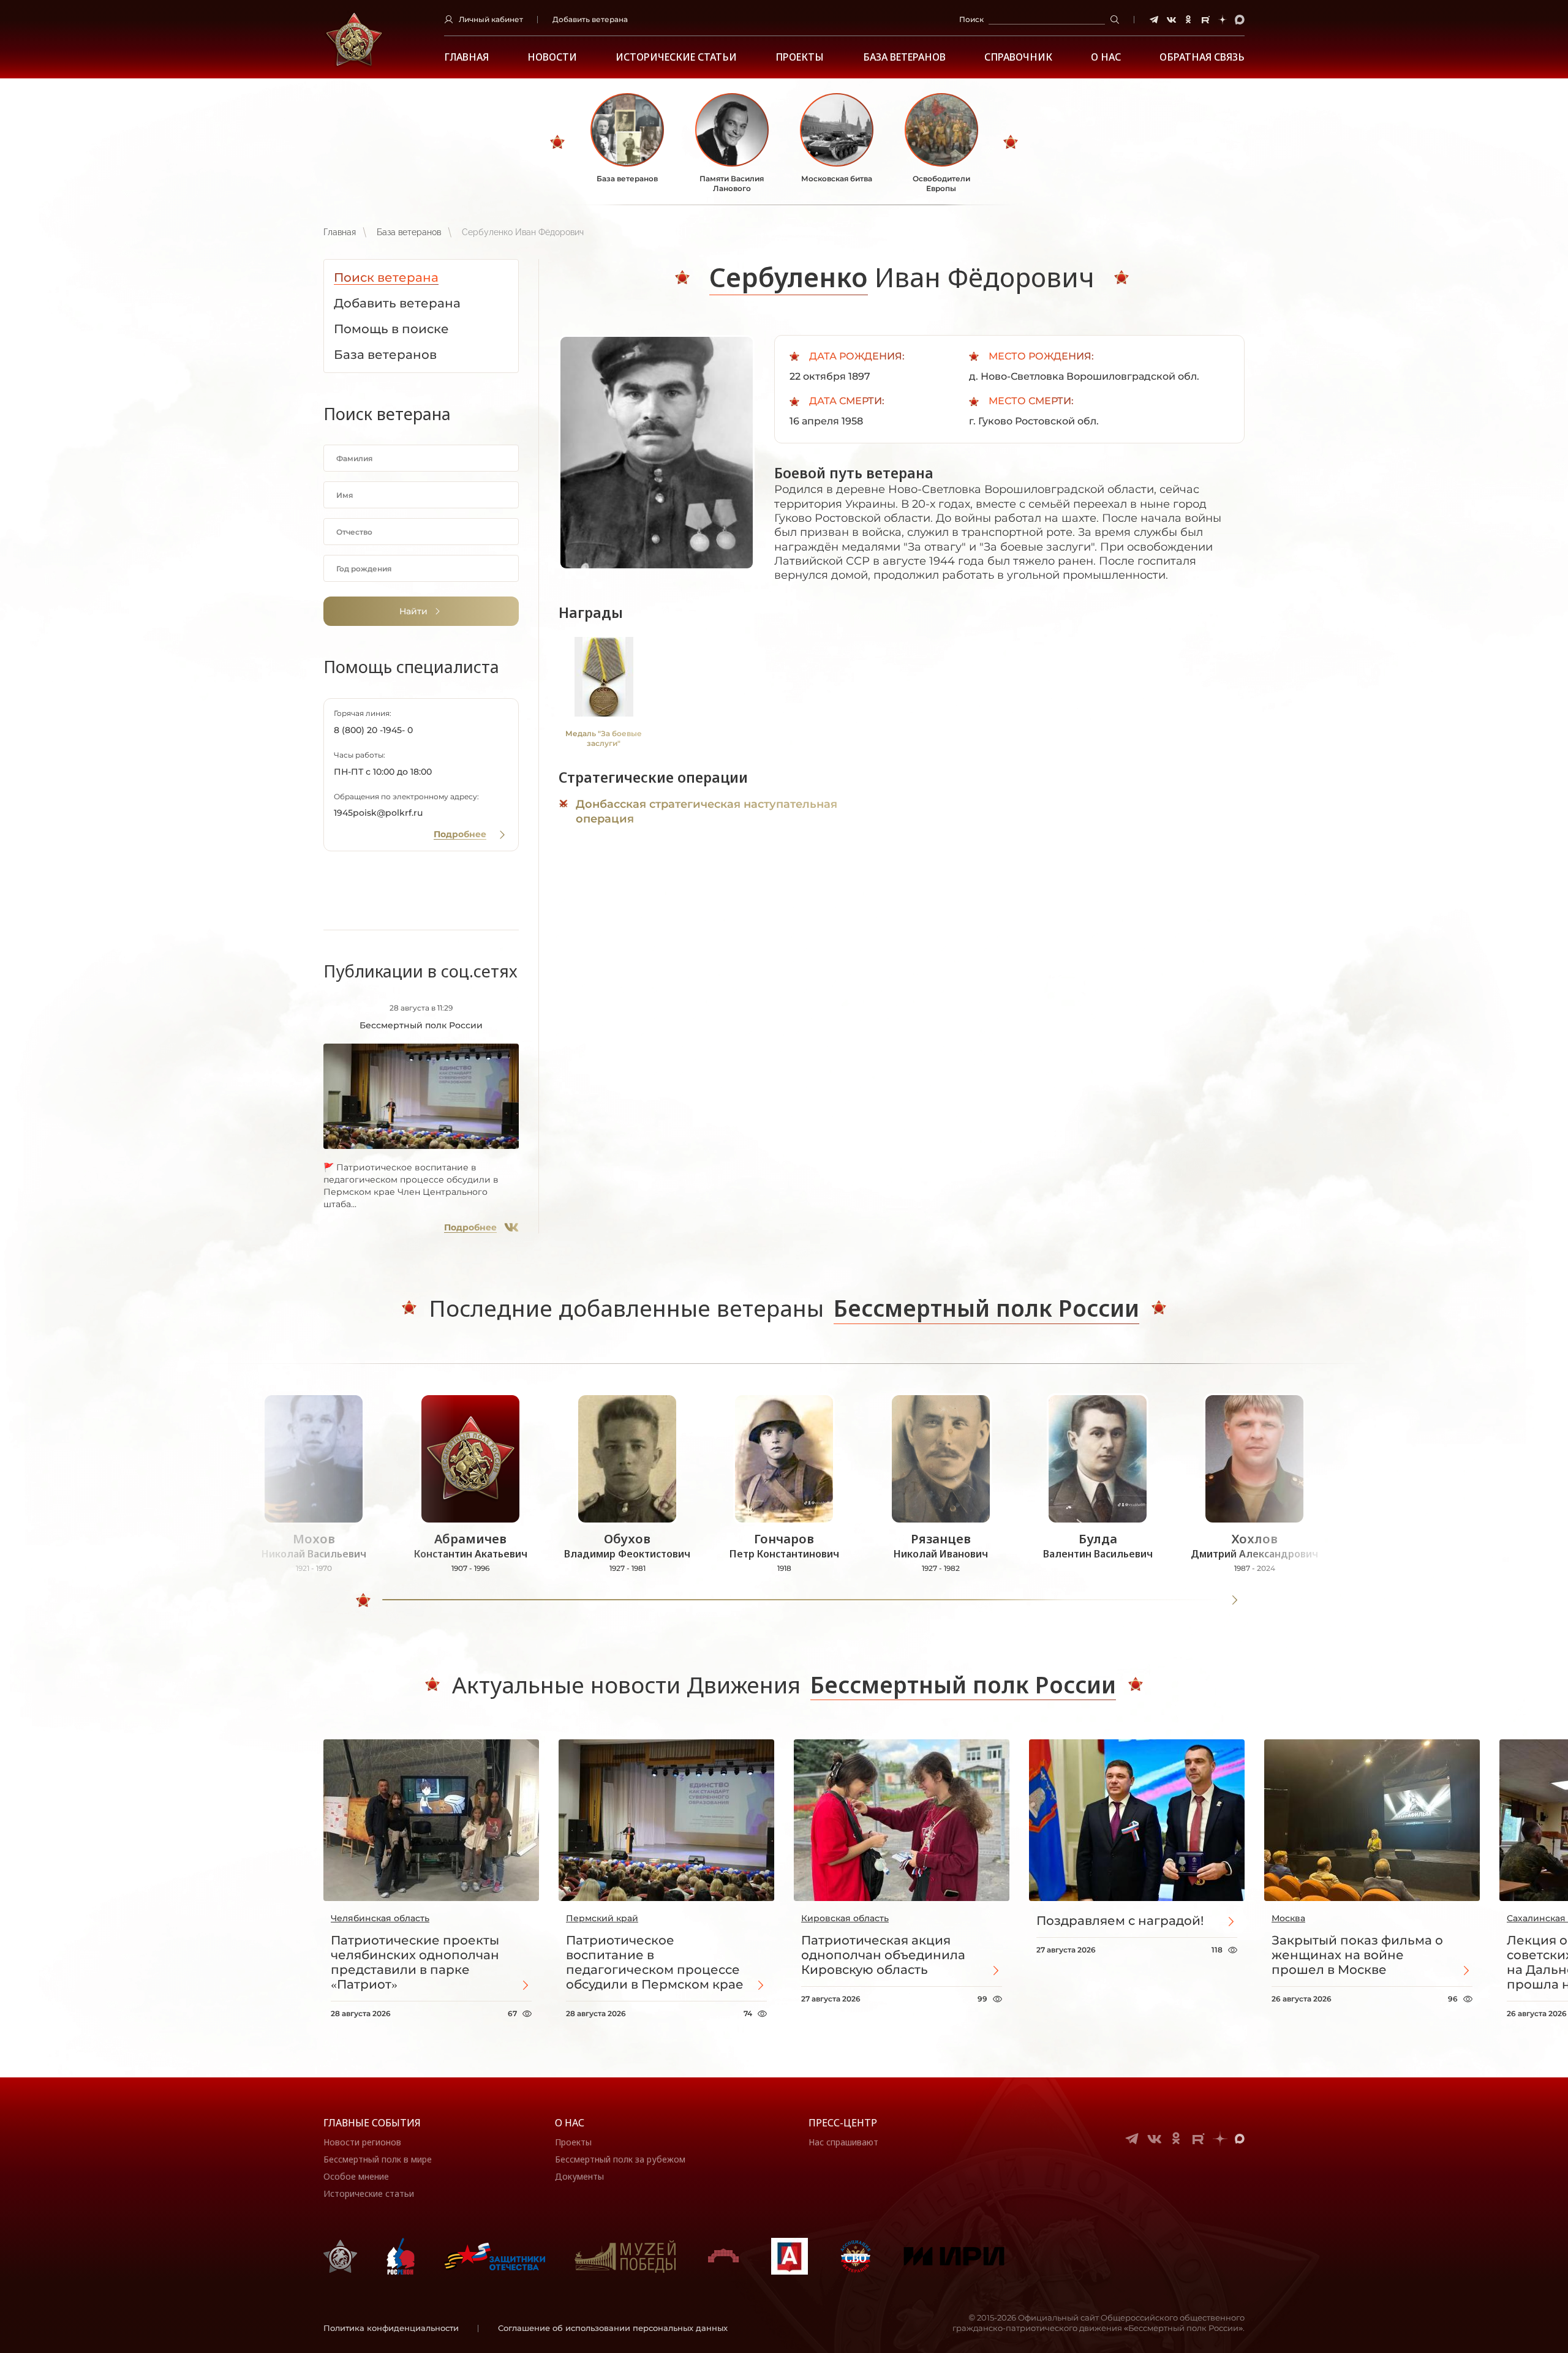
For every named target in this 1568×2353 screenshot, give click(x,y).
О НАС (1106, 57)
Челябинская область (380, 1918)
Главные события (372, 2123)
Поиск (971, 19)
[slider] (363, 1600)
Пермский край (602, 1918)
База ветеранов (904, 57)
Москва (1288, 1918)
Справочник (1018, 57)
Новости (552, 57)
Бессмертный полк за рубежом (620, 2159)
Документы (579, 2176)
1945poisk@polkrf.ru (378, 813)
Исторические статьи (676, 57)
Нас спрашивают (843, 2142)
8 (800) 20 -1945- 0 (373, 730)
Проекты (800, 57)
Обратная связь (1202, 57)
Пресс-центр (843, 2123)
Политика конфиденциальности (391, 2328)
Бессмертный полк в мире (378, 2159)
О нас (570, 2123)
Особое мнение (356, 2176)
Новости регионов (362, 2142)
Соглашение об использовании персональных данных (613, 2328)
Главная (466, 57)
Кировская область (845, 1918)
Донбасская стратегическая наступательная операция (707, 811)
